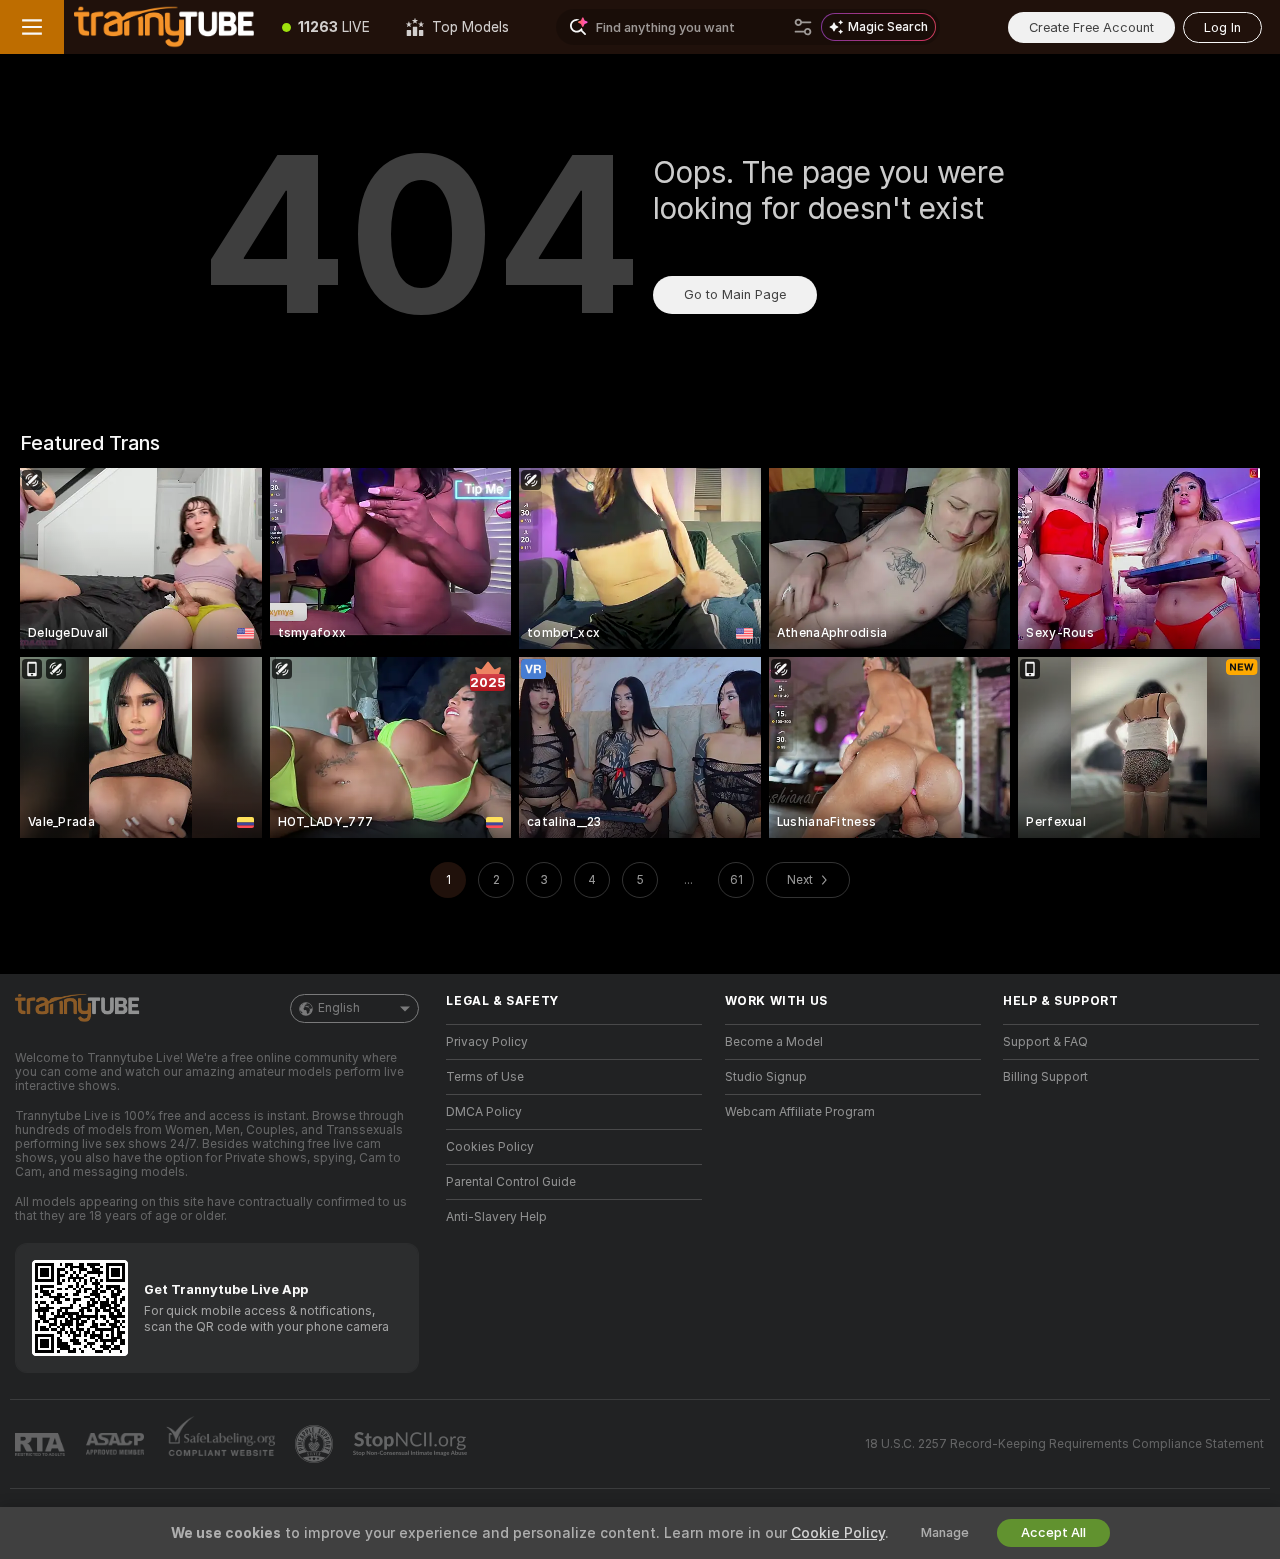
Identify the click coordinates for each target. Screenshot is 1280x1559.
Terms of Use (485, 1077)
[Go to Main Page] (164, 27)
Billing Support (1045, 1077)
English (339, 1008)
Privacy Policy (487, 1042)
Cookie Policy (838, 1533)
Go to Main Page (735, 294)
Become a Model (774, 1042)
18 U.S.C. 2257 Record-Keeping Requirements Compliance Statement (1064, 1444)
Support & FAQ (1045, 1042)
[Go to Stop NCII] (412, 1444)
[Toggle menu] (32, 27)
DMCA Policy (484, 1112)
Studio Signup (766, 1077)
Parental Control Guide (511, 1182)
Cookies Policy (490, 1147)
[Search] (803, 27)
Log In (1222, 27)
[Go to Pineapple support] (316, 1444)
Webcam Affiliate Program (800, 1112)
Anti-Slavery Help (496, 1217)
